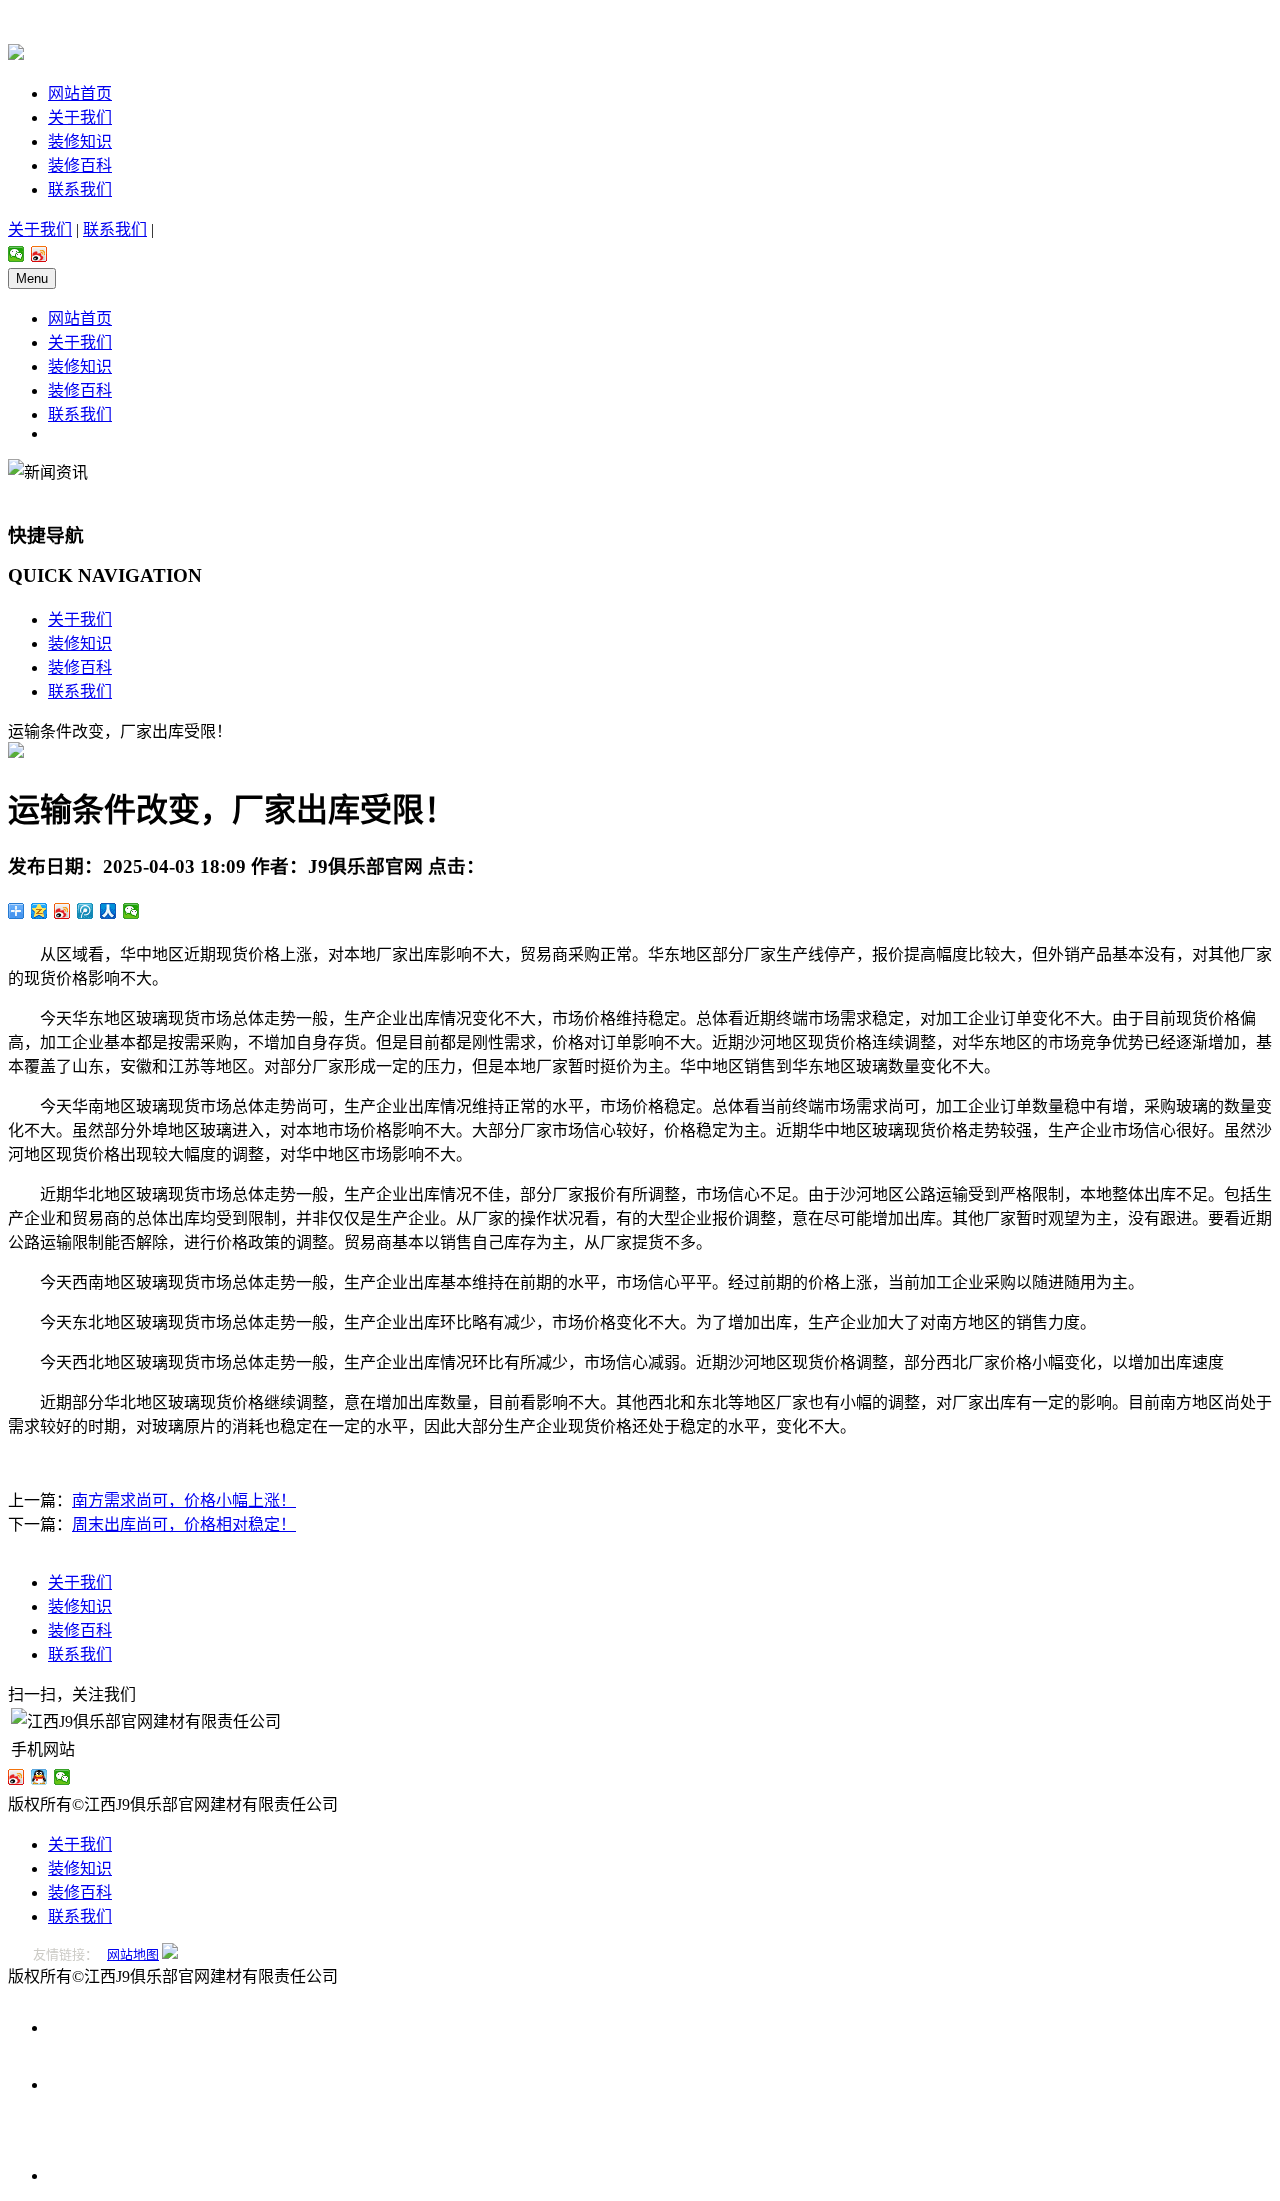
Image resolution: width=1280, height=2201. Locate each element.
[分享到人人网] (108, 911)
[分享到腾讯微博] (85, 911)
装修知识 (80, 141)
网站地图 (133, 1954)
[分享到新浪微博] (39, 254)
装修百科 (80, 165)
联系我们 (80, 189)
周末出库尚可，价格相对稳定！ (184, 1524)
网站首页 (80, 93)
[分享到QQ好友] (39, 1777)
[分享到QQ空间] (39, 911)
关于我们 (80, 117)
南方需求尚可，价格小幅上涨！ (184, 1500)
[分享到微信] (16, 254)
